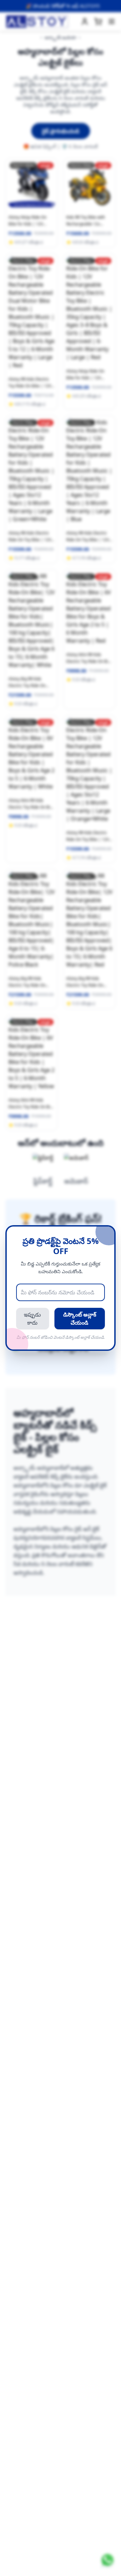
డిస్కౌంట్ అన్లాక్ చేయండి (80, 1319)
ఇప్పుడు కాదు (32, 1319)
